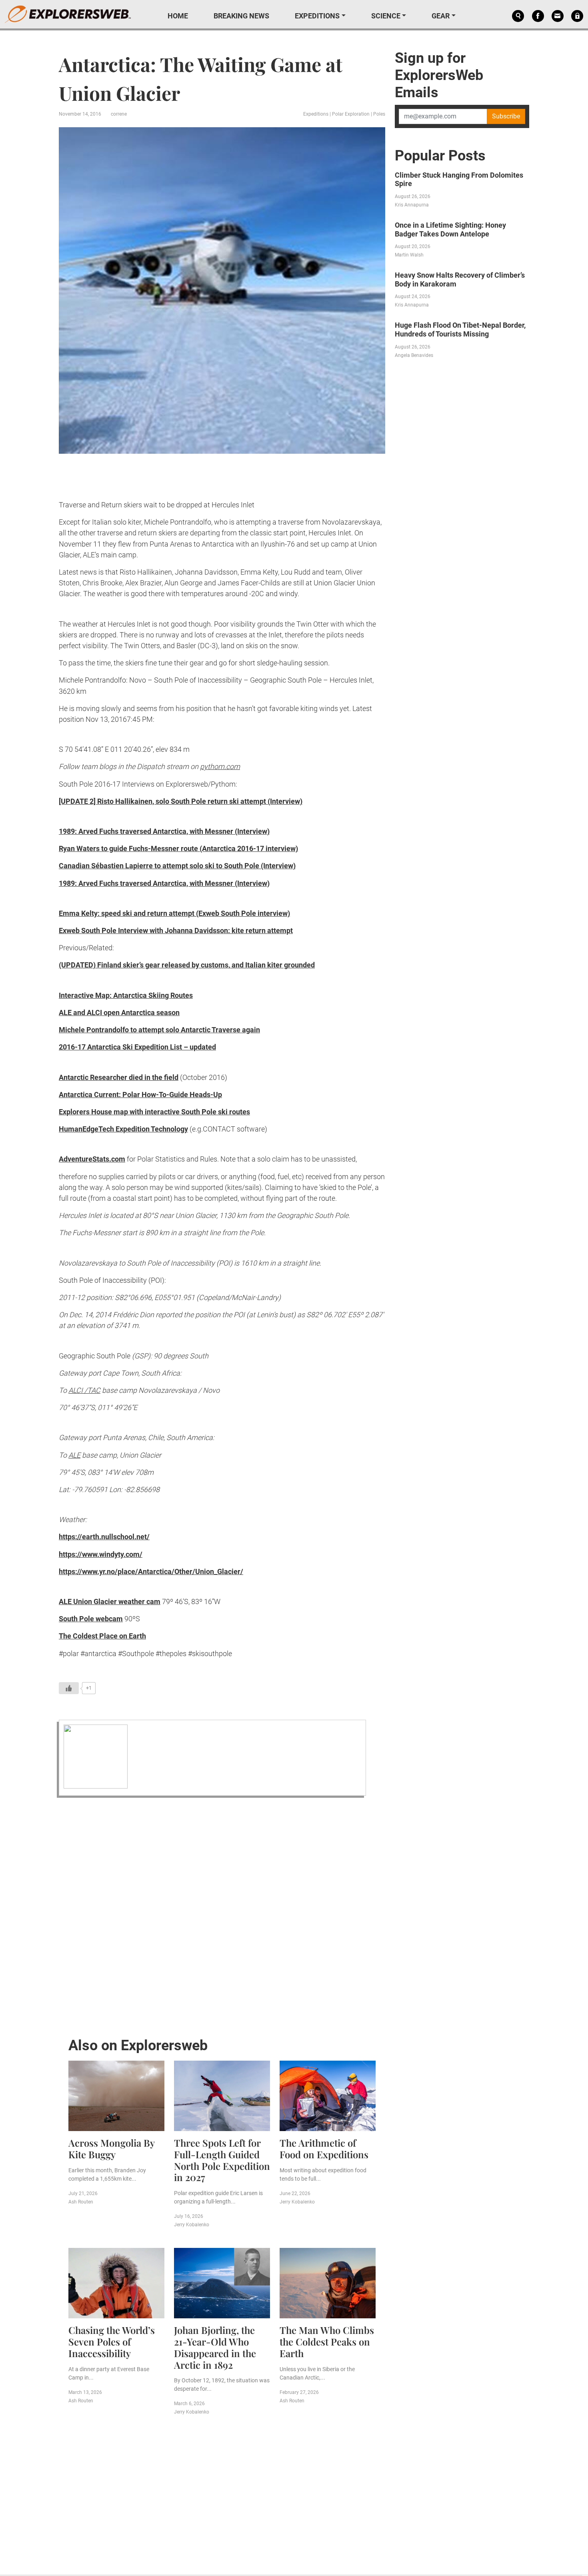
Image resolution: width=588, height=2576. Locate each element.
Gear (441, 16)
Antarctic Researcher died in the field (119, 1077)
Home (178, 16)
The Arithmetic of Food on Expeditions (324, 2148)
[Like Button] (69, 1688)
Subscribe (506, 116)
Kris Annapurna (412, 205)
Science (386, 16)
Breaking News (241, 16)
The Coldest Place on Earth (102, 1636)
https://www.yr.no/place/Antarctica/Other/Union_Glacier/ (151, 1571)
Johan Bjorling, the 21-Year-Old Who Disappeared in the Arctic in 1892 (215, 2347)
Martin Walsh (409, 255)
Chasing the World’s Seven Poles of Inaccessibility (112, 2342)
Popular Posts (440, 156)
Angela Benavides (414, 355)
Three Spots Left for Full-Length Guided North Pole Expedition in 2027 (222, 2160)
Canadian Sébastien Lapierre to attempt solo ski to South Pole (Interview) (177, 866)
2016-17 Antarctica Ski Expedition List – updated (137, 1047)
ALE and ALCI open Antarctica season (119, 1013)
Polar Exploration (351, 114)
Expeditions (317, 16)
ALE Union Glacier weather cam (110, 1601)
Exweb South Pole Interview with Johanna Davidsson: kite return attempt (176, 930)
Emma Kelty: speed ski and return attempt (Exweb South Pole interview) (174, 913)
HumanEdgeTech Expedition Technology (123, 1129)
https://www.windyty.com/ (101, 1554)
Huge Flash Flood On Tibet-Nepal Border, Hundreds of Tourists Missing (460, 330)
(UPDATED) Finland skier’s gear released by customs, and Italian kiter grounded (187, 965)
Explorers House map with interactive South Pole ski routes (154, 1112)
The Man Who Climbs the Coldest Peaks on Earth (327, 2342)
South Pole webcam (91, 1619)
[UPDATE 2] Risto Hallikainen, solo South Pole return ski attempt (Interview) (181, 801)
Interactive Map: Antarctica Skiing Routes (126, 995)
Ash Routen (81, 2202)
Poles (379, 114)
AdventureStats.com (92, 1159)
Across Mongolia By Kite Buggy (111, 2148)
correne (119, 114)
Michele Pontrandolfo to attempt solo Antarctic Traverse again (159, 1030)
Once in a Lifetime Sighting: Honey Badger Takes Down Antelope (450, 229)
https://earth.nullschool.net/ (104, 1537)
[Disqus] (222, 1915)
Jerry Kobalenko (192, 2225)
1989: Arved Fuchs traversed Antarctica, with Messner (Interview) (164, 831)
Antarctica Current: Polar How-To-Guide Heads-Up (140, 1095)
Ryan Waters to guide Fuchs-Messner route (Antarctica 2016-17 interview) (178, 848)
